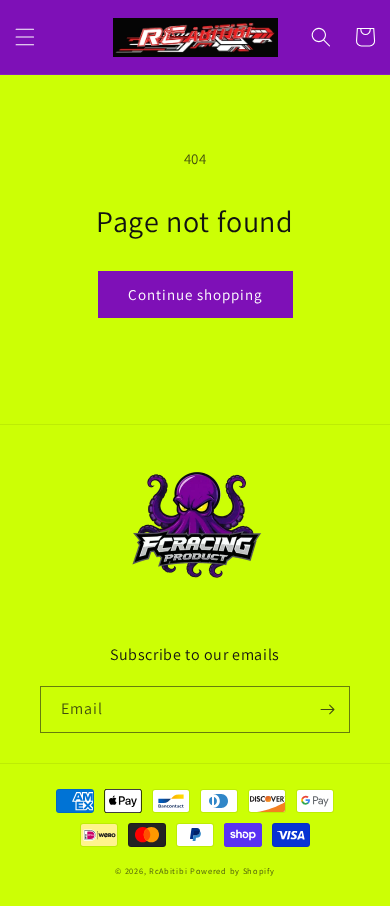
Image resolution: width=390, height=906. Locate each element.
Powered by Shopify (232, 870)
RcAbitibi (168, 870)
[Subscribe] (327, 709)
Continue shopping (195, 294)
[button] (25, 37)
